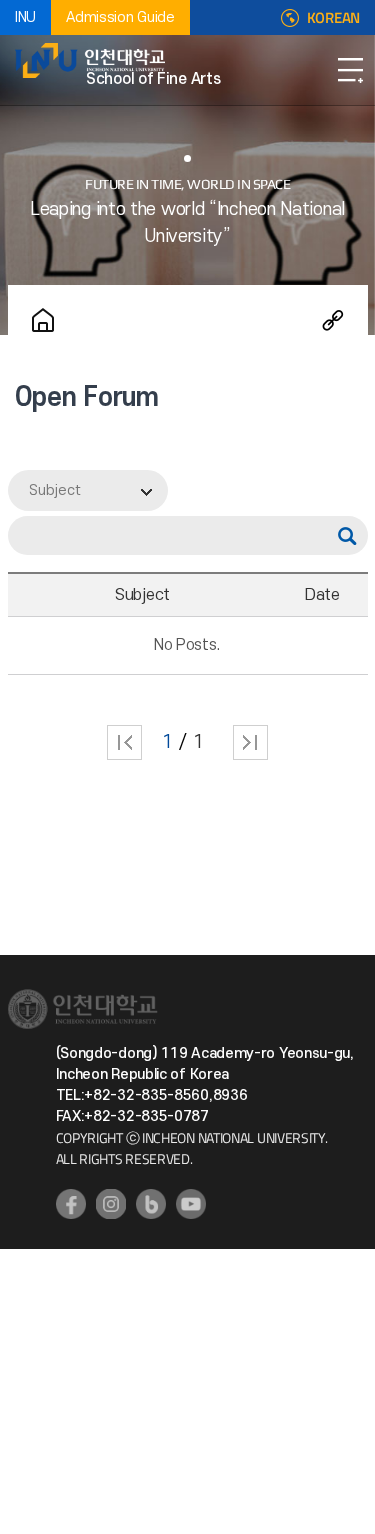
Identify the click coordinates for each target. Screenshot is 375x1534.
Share (333, 320)
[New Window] (71, 1204)
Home (43, 320)
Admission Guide (120, 17)
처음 (124, 742)
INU (25, 17)
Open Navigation (350, 70)
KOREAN (333, 18)
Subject (55, 490)
